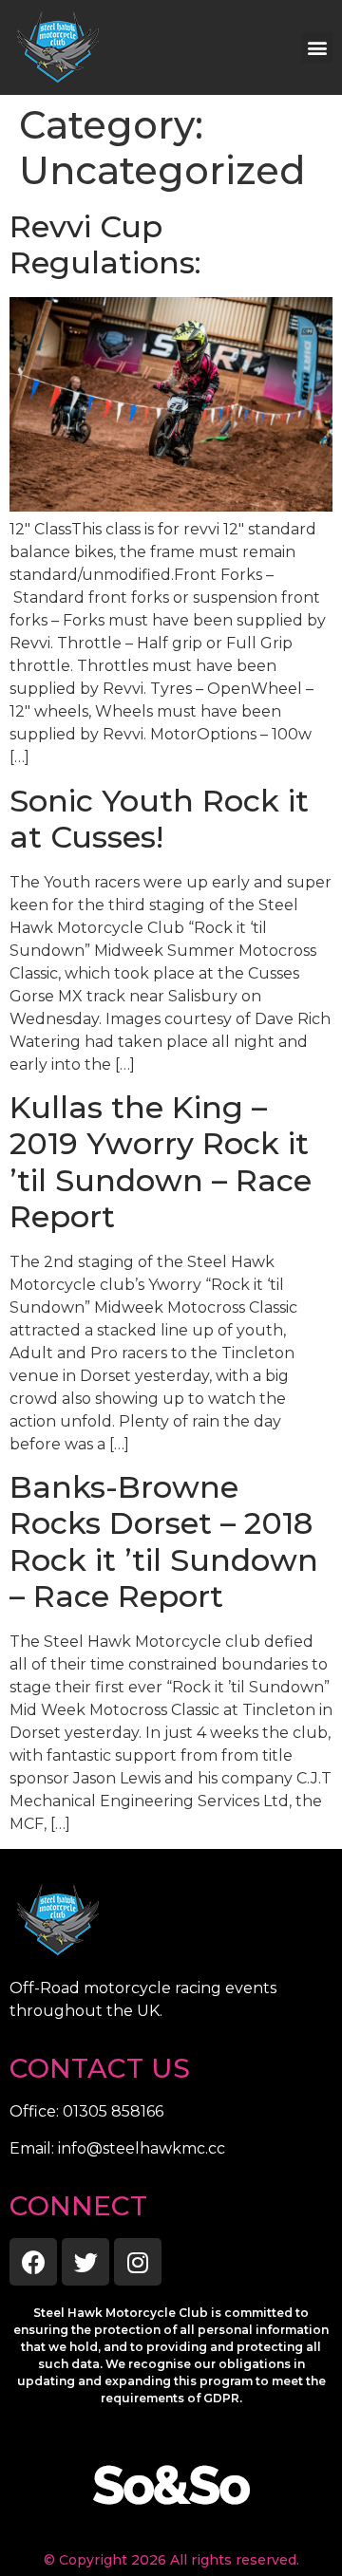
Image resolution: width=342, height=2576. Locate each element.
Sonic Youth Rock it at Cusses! (159, 819)
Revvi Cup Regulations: (105, 244)
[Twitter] (85, 2262)
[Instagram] (138, 2262)
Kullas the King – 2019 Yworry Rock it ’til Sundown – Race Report (161, 1162)
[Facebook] (33, 2262)
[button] (317, 48)
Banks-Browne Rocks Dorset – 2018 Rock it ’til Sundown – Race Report (164, 1541)
